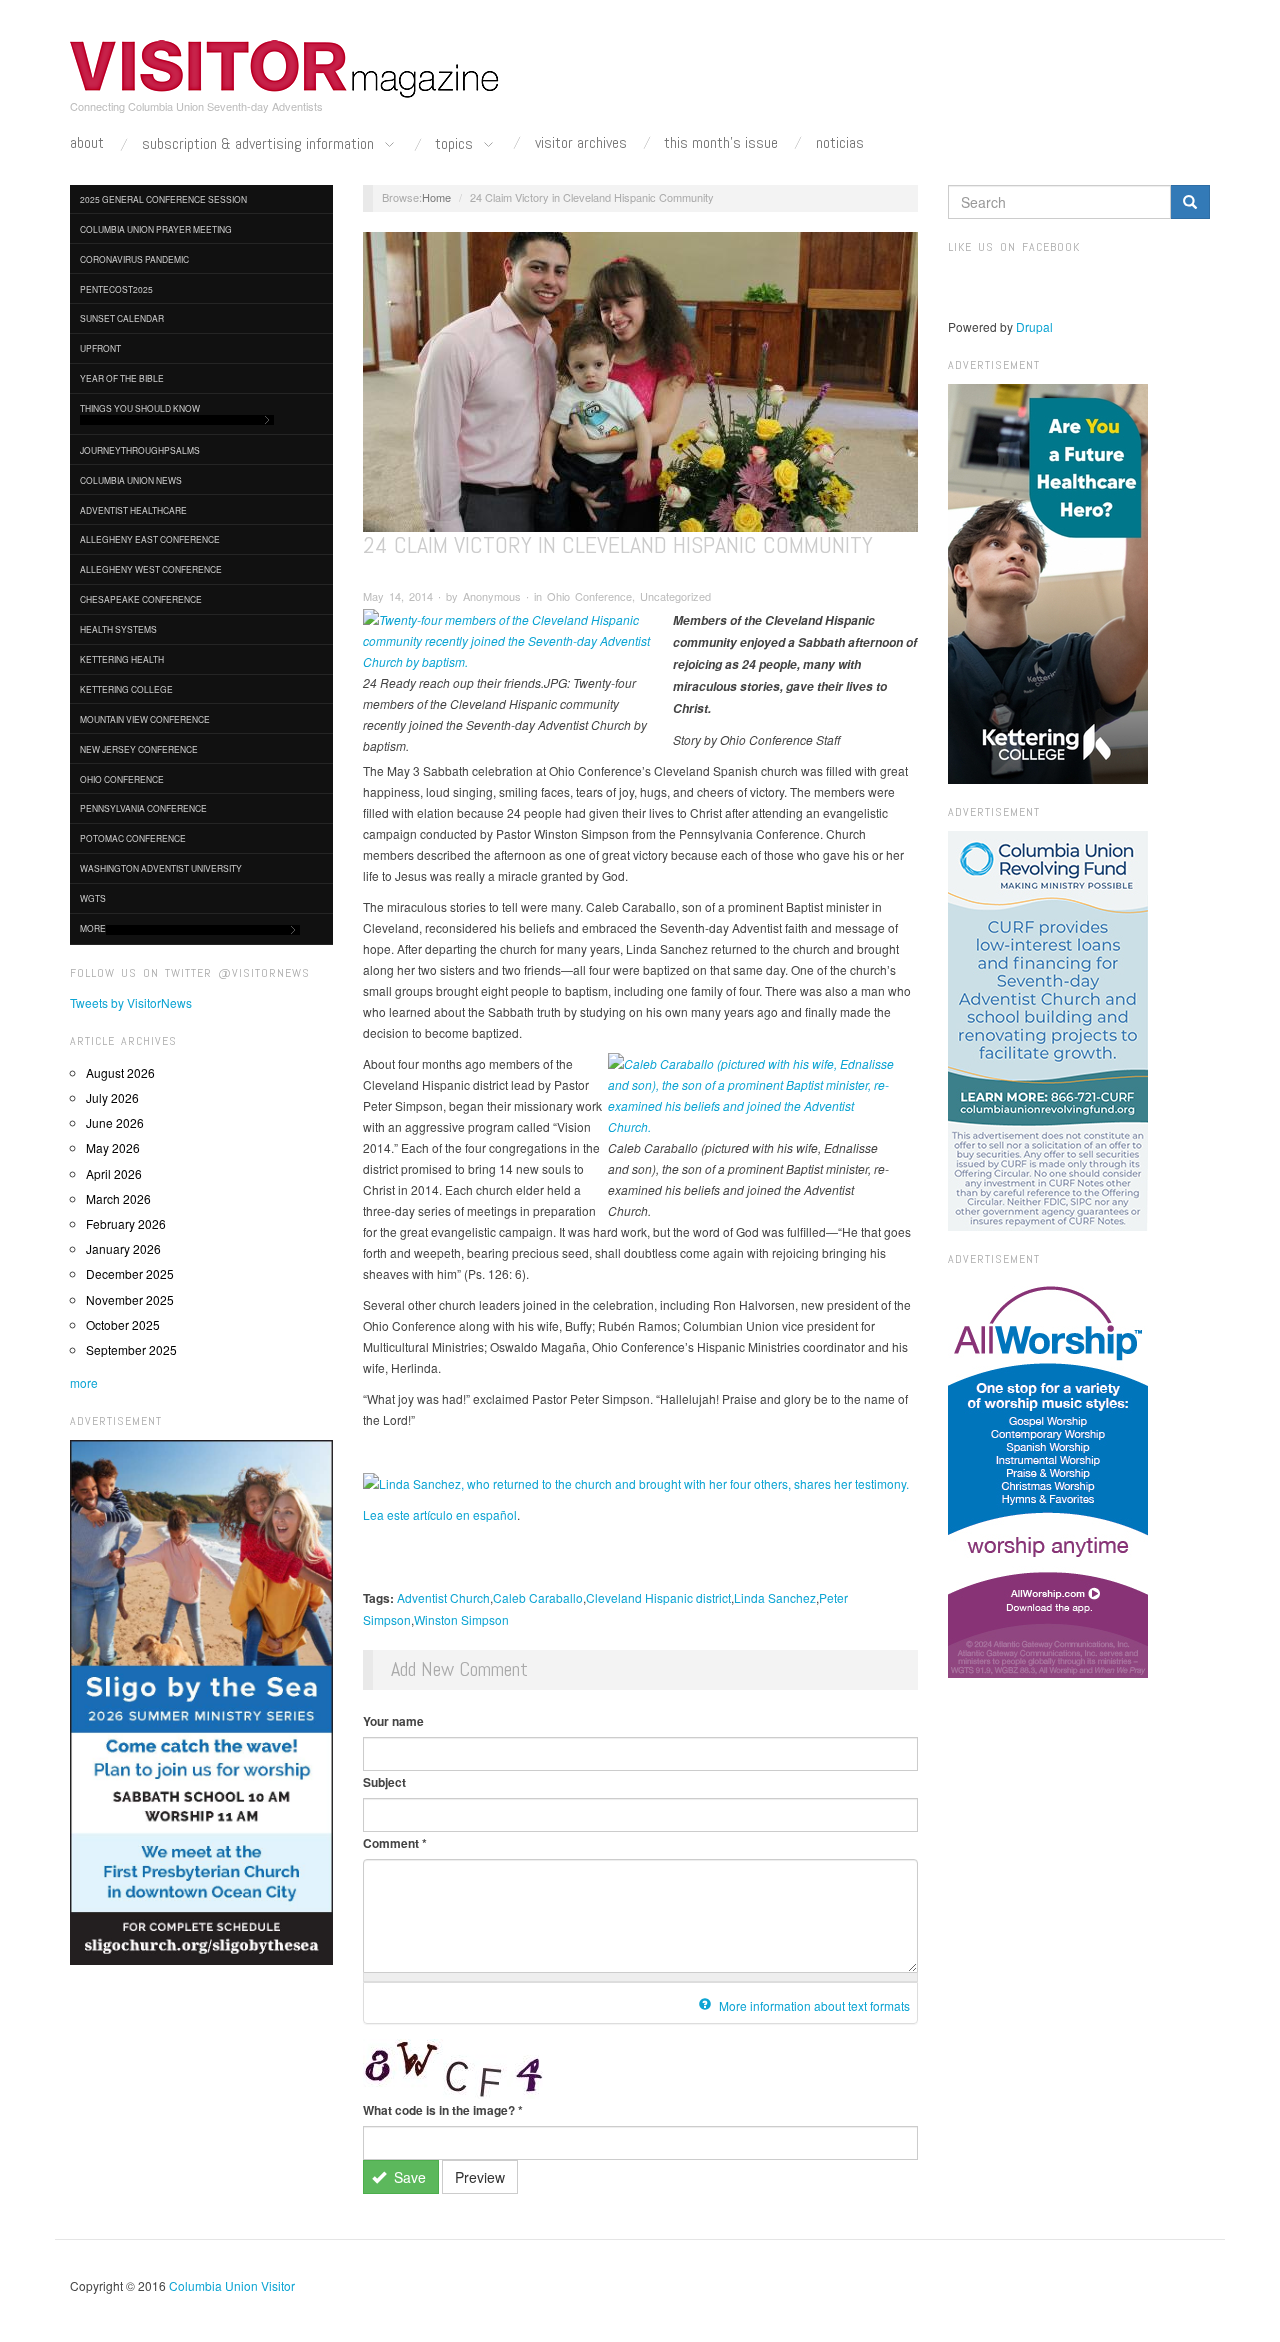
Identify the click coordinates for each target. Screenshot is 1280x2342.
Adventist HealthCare (133, 510)
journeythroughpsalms (140, 450)
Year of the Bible (122, 378)
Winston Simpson (461, 1619)
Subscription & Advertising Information (260, 144)
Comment (395, 1843)
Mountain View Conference (145, 719)
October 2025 (123, 1324)
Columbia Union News (131, 480)
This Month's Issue (721, 143)
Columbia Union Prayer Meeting (156, 229)
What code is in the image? (443, 2110)
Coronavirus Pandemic (134, 259)
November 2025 (130, 1299)
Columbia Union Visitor (232, 2285)
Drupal (1034, 326)
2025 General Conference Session (163, 199)
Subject (384, 1782)
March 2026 (118, 1198)
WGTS (93, 898)
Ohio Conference (122, 779)
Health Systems (118, 629)
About (87, 143)
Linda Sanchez (775, 1597)
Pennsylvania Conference (143, 808)
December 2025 (130, 1273)
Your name (393, 1721)
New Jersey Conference (139, 749)
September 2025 (131, 1349)
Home (436, 197)
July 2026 (112, 1097)
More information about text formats (813, 2005)
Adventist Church (443, 1597)
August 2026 (120, 1072)
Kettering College (126, 689)
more (84, 1382)
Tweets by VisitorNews (131, 1002)
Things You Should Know (140, 408)
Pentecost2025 (116, 289)
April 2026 (114, 1173)
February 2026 (126, 1223)
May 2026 (113, 1147)
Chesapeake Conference (141, 599)
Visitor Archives (581, 143)
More (93, 928)
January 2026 (123, 1248)
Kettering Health (122, 659)
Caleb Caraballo (538, 1597)
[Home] (285, 69)
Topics (456, 144)
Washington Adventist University (161, 868)
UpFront (100, 348)
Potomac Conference (133, 838)
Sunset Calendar (122, 318)
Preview (480, 2177)
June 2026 (115, 1122)
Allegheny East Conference (150, 539)
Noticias (840, 143)
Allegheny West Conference (151, 569)
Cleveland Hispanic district (658, 1597)
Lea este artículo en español (440, 1514)
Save (408, 2177)
